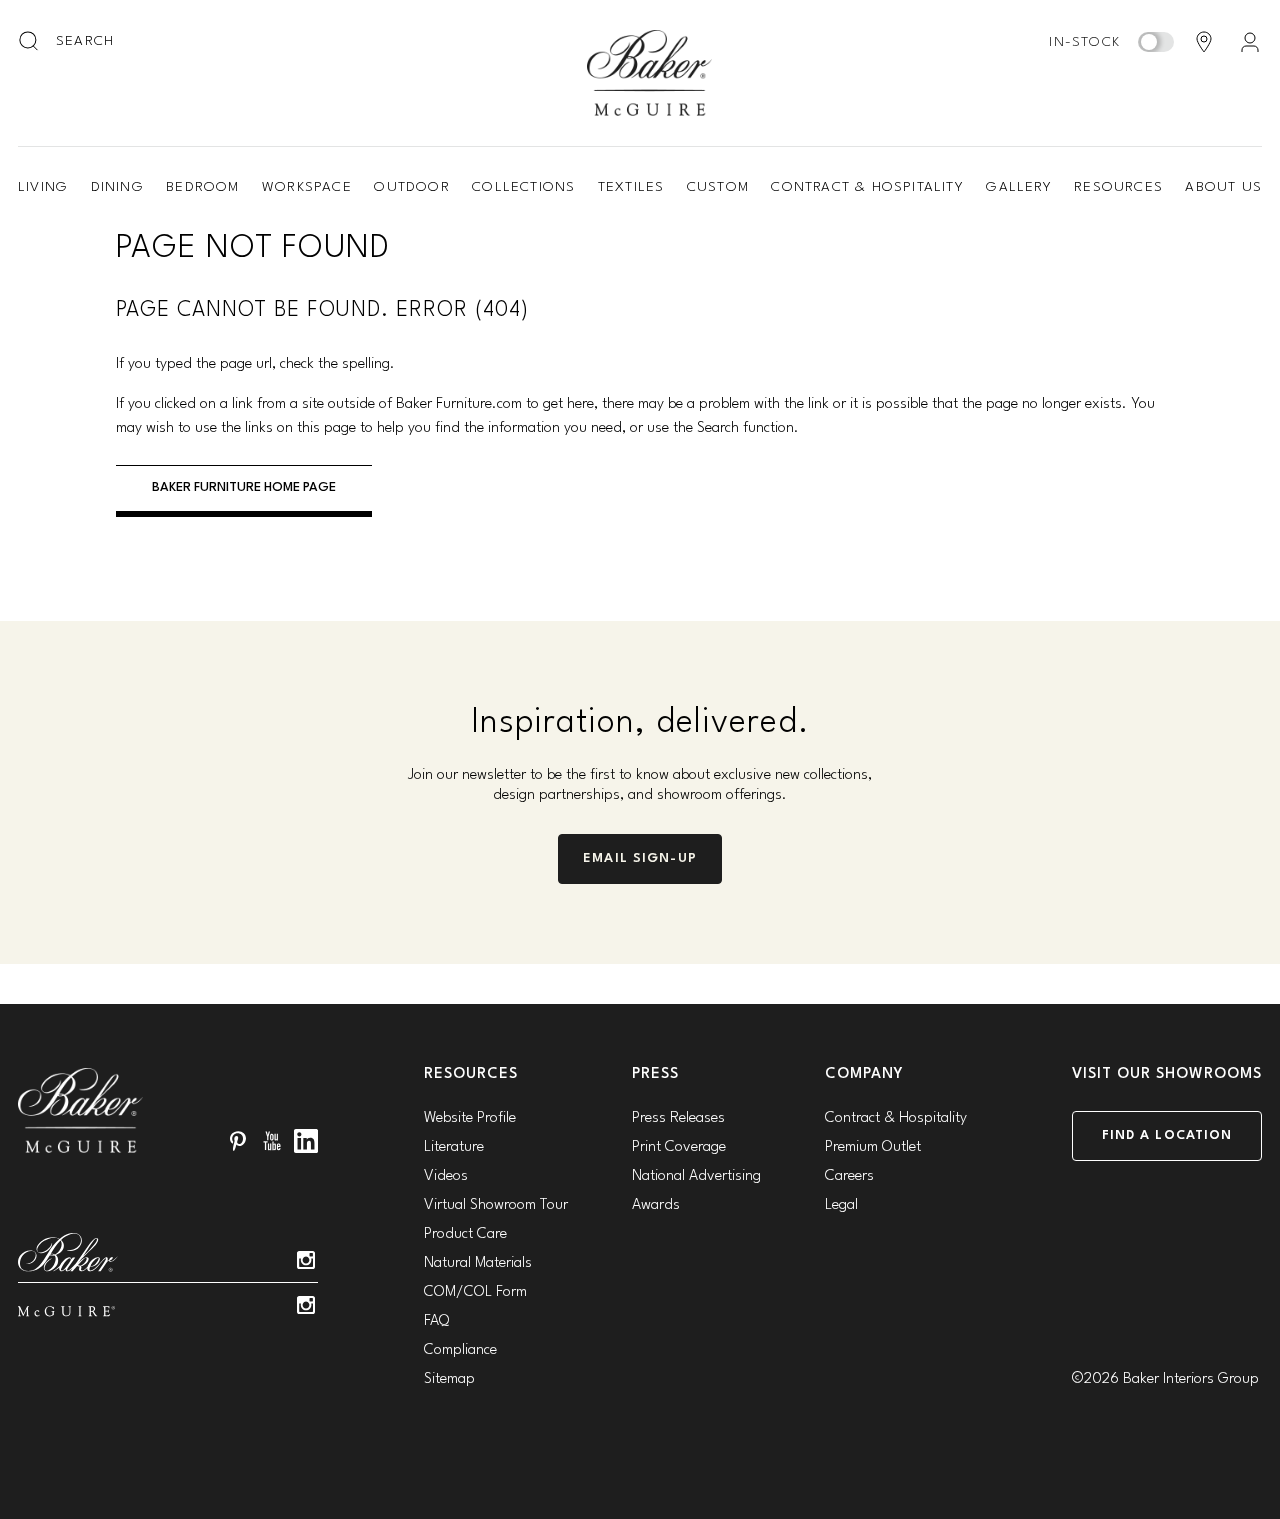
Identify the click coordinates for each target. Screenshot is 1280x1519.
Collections (523, 187)
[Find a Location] (1204, 42)
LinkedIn (306, 1141)
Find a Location (1167, 1135)
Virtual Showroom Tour (496, 1205)
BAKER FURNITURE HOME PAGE (244, 487)
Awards (656, 1205)
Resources (1118, 187)
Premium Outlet (873, 1147)
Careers (849, 1176)
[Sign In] (1250, 42)
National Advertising (696, 1176)
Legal (841, 1205)
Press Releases (678, 1118)
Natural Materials (478, 1263)
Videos (446, 1176)
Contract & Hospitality (867, 187)
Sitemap (449, 1379)
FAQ (436, 1321)
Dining (117, 187)
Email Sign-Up (640, 858)
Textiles (631, 187)
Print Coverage (679, 1147)
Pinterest (238, 1141)
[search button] (30, 42)
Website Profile (470, 1118)
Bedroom (202, 187)
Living (43, 187)
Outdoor (411, 187)
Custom (718, 187)
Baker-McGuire (650, 73)
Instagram (306, 1260)
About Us (1223, 187)
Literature (454, 1147)
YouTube (272, 1141)
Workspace (307, 187)
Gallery (1018, 187)
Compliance (460, 1350)
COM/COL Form (475, 1292)
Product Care (465, 1234)
